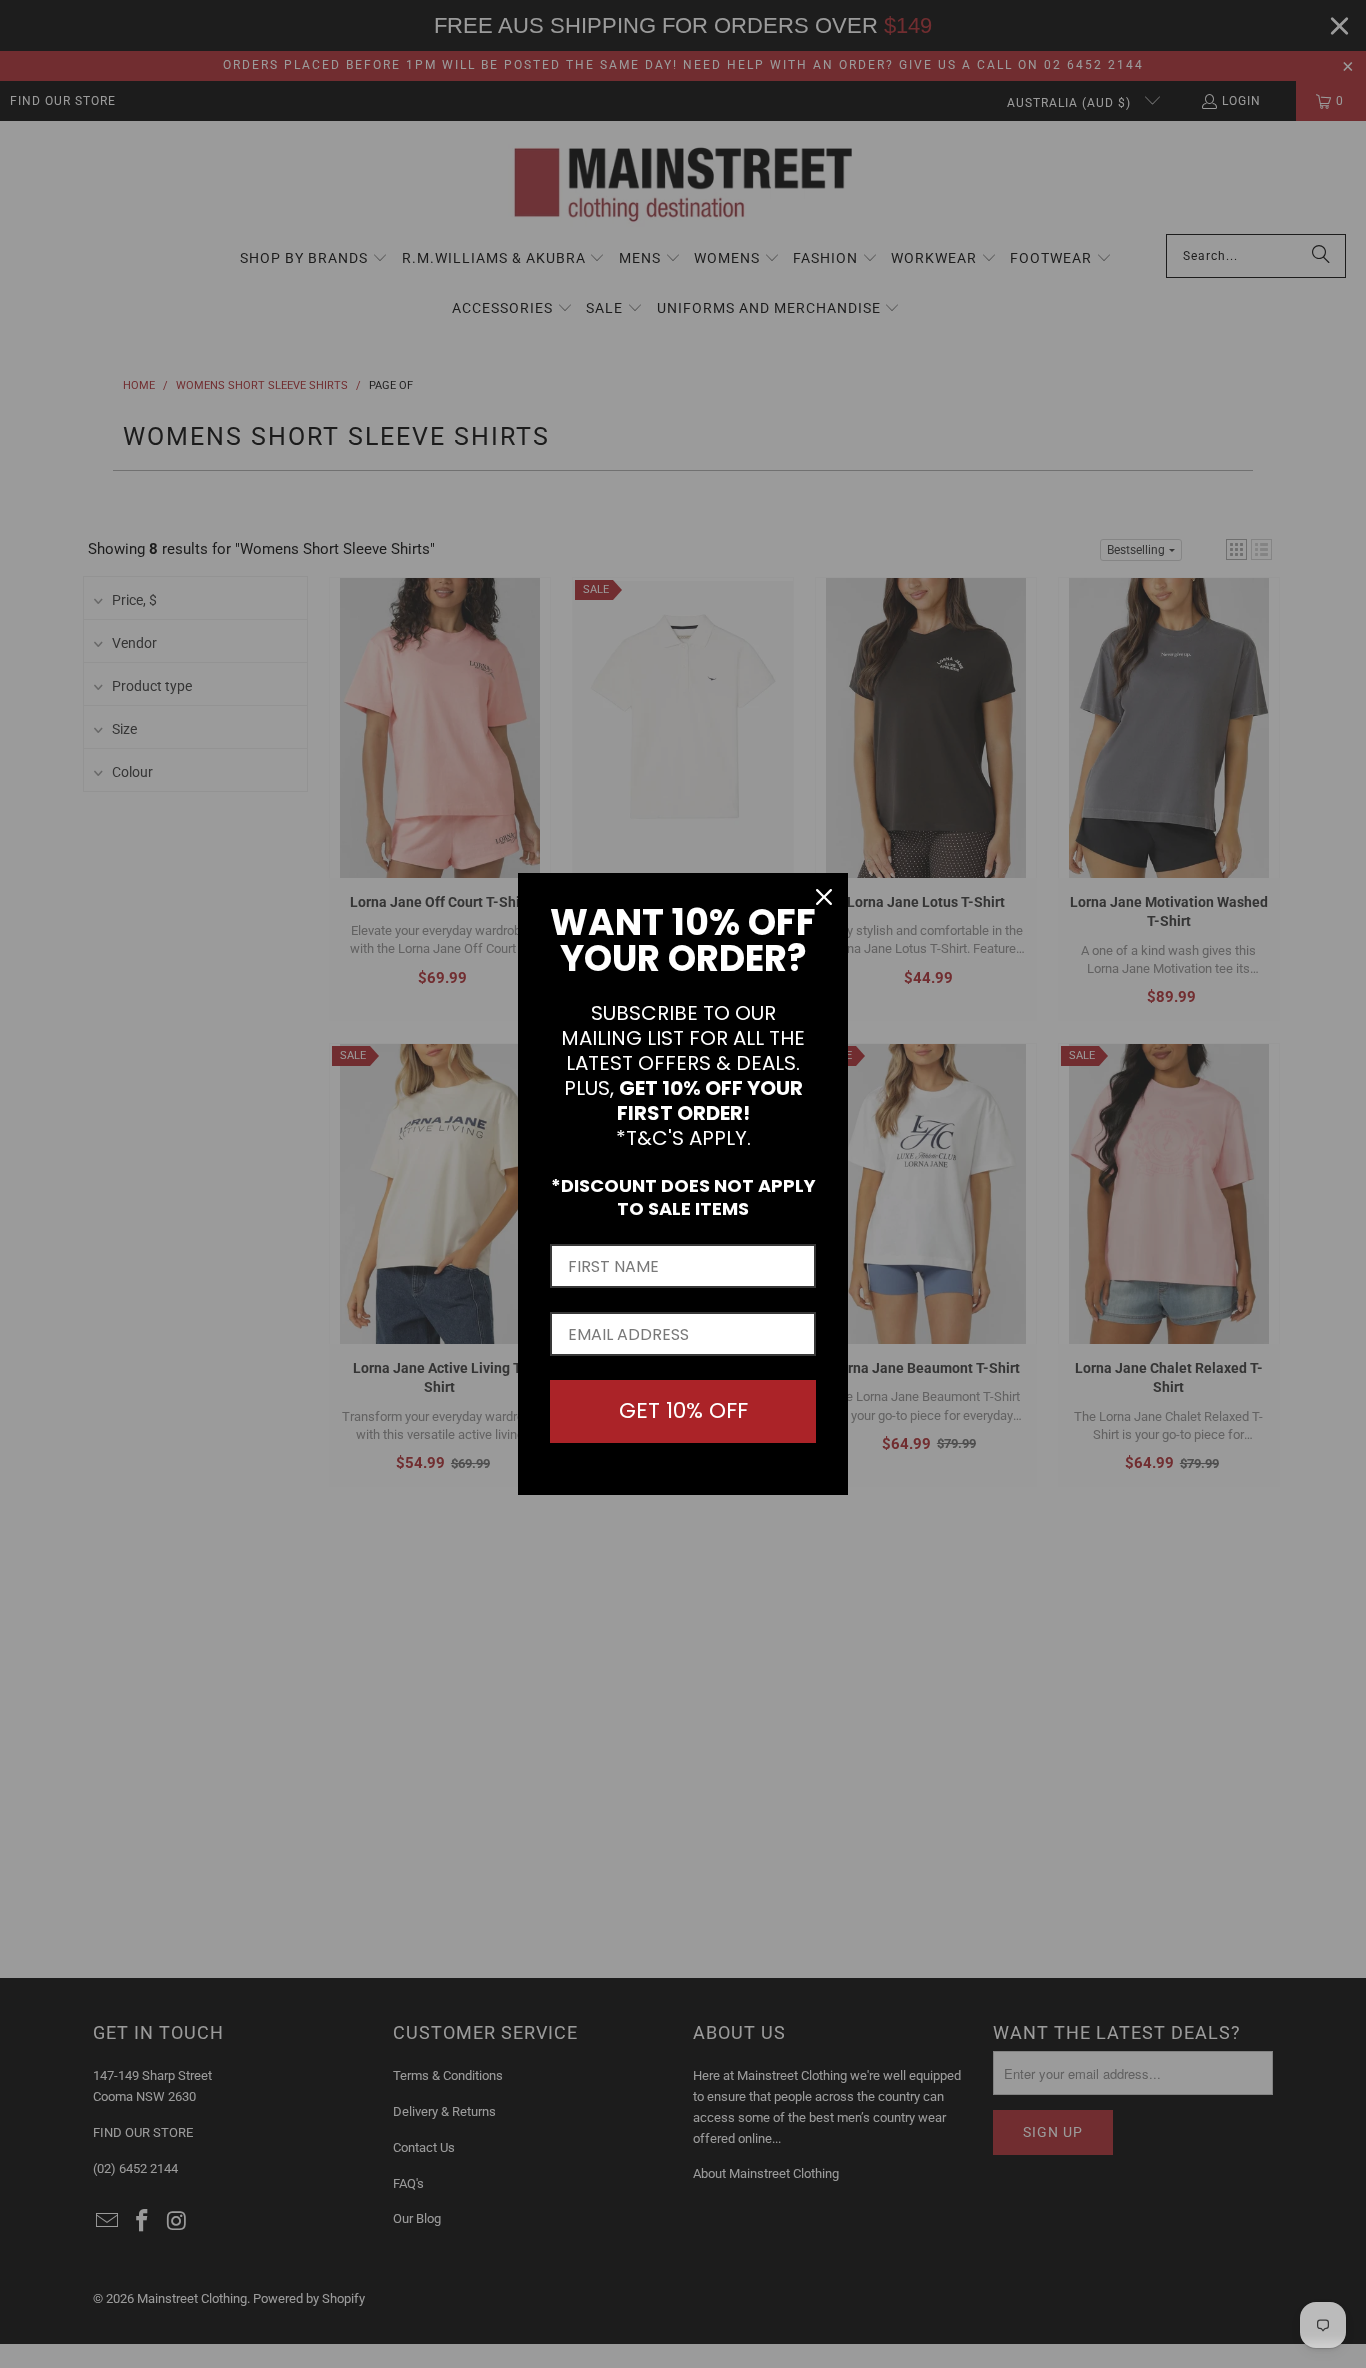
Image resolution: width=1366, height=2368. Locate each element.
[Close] (824, 897)
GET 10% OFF (683, 1410)
